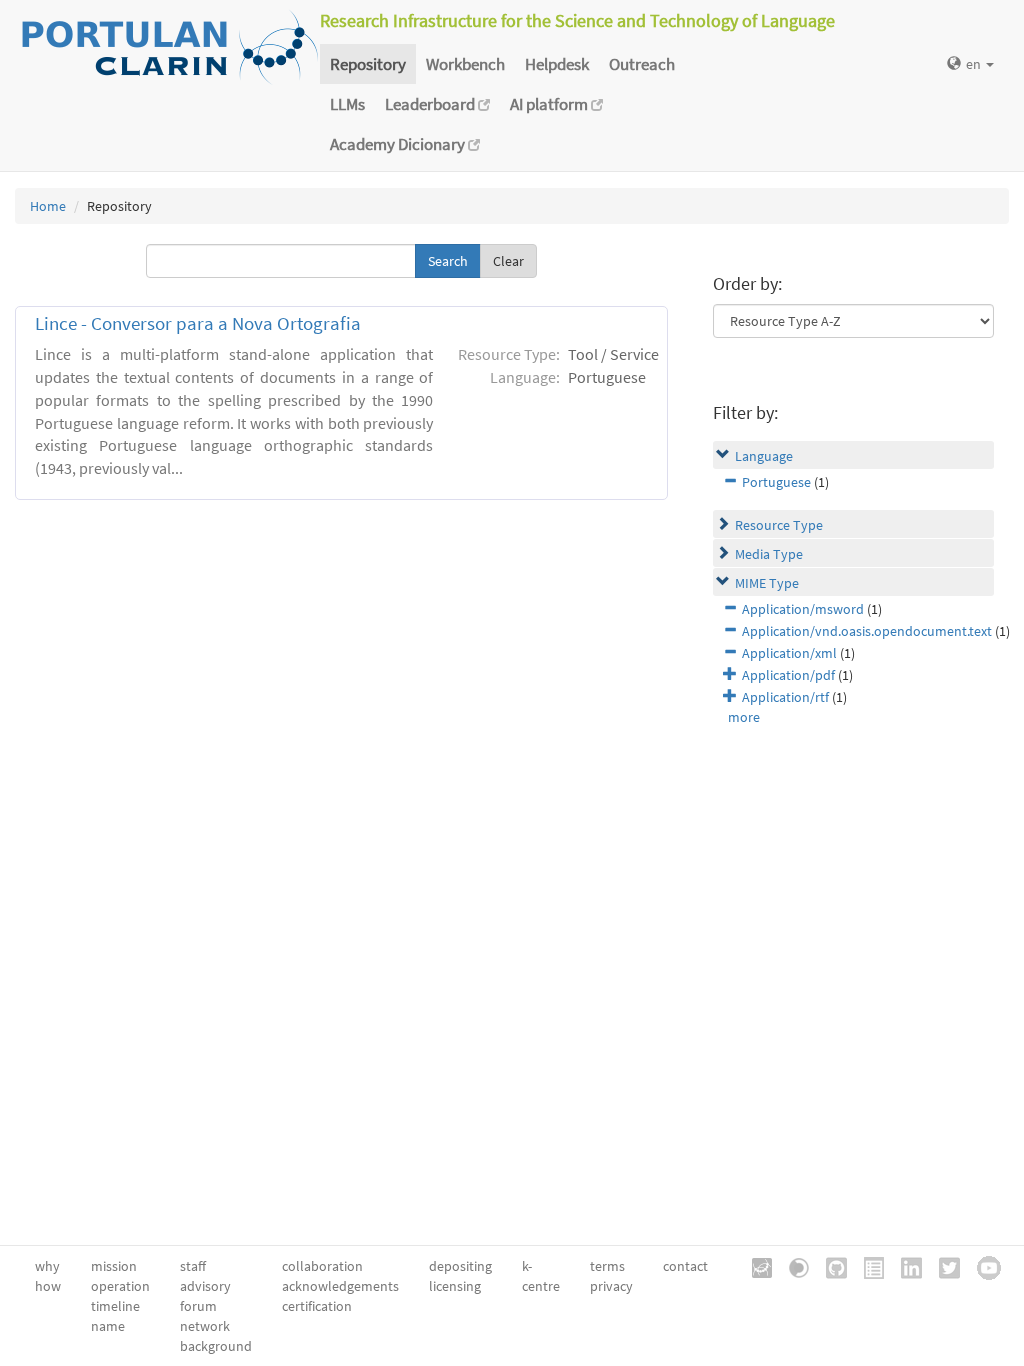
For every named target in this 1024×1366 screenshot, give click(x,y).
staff (193, 1266)
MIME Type (767, 583)
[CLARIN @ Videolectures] (792, 1266)
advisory (205, 1286)
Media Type (769, 554)
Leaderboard (431, 104)
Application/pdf (788, 675)
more (744, 717)
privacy (611, 1286)
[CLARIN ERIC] (755, 1266)
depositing (460, 1266)
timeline (115, 1306)
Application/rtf (785, 697)
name (108, 1326)
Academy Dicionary (399, 144)
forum (198, 1306)
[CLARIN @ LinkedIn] (904, 1266)
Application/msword (803, 609)
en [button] (975, 64)
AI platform (550, 104)
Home (48, 206)
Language (764, 456)
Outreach (642, 64)
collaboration (322, 1266)
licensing (455, 1286)
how (48, 1286)
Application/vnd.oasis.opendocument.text (867, 631)
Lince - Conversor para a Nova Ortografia (198, 323)
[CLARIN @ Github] (829, 1266)
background (216, 1346)
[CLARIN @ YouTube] (982, 1266)
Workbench (465, 64)
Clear (508, 261)
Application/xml (789, 653)
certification (317, 1306)
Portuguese (776, 482)
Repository (368, 64)
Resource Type (779, 525)
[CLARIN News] (867, 1266)
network (205, 1326)
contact (685, 1266)
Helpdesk (557, 64)
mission (114, 1266)
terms (607, 1266)
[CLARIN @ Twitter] (942, 1266)
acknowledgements (340, 1286)
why (47, 1266)
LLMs (347, 104)
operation (120, 1286)
